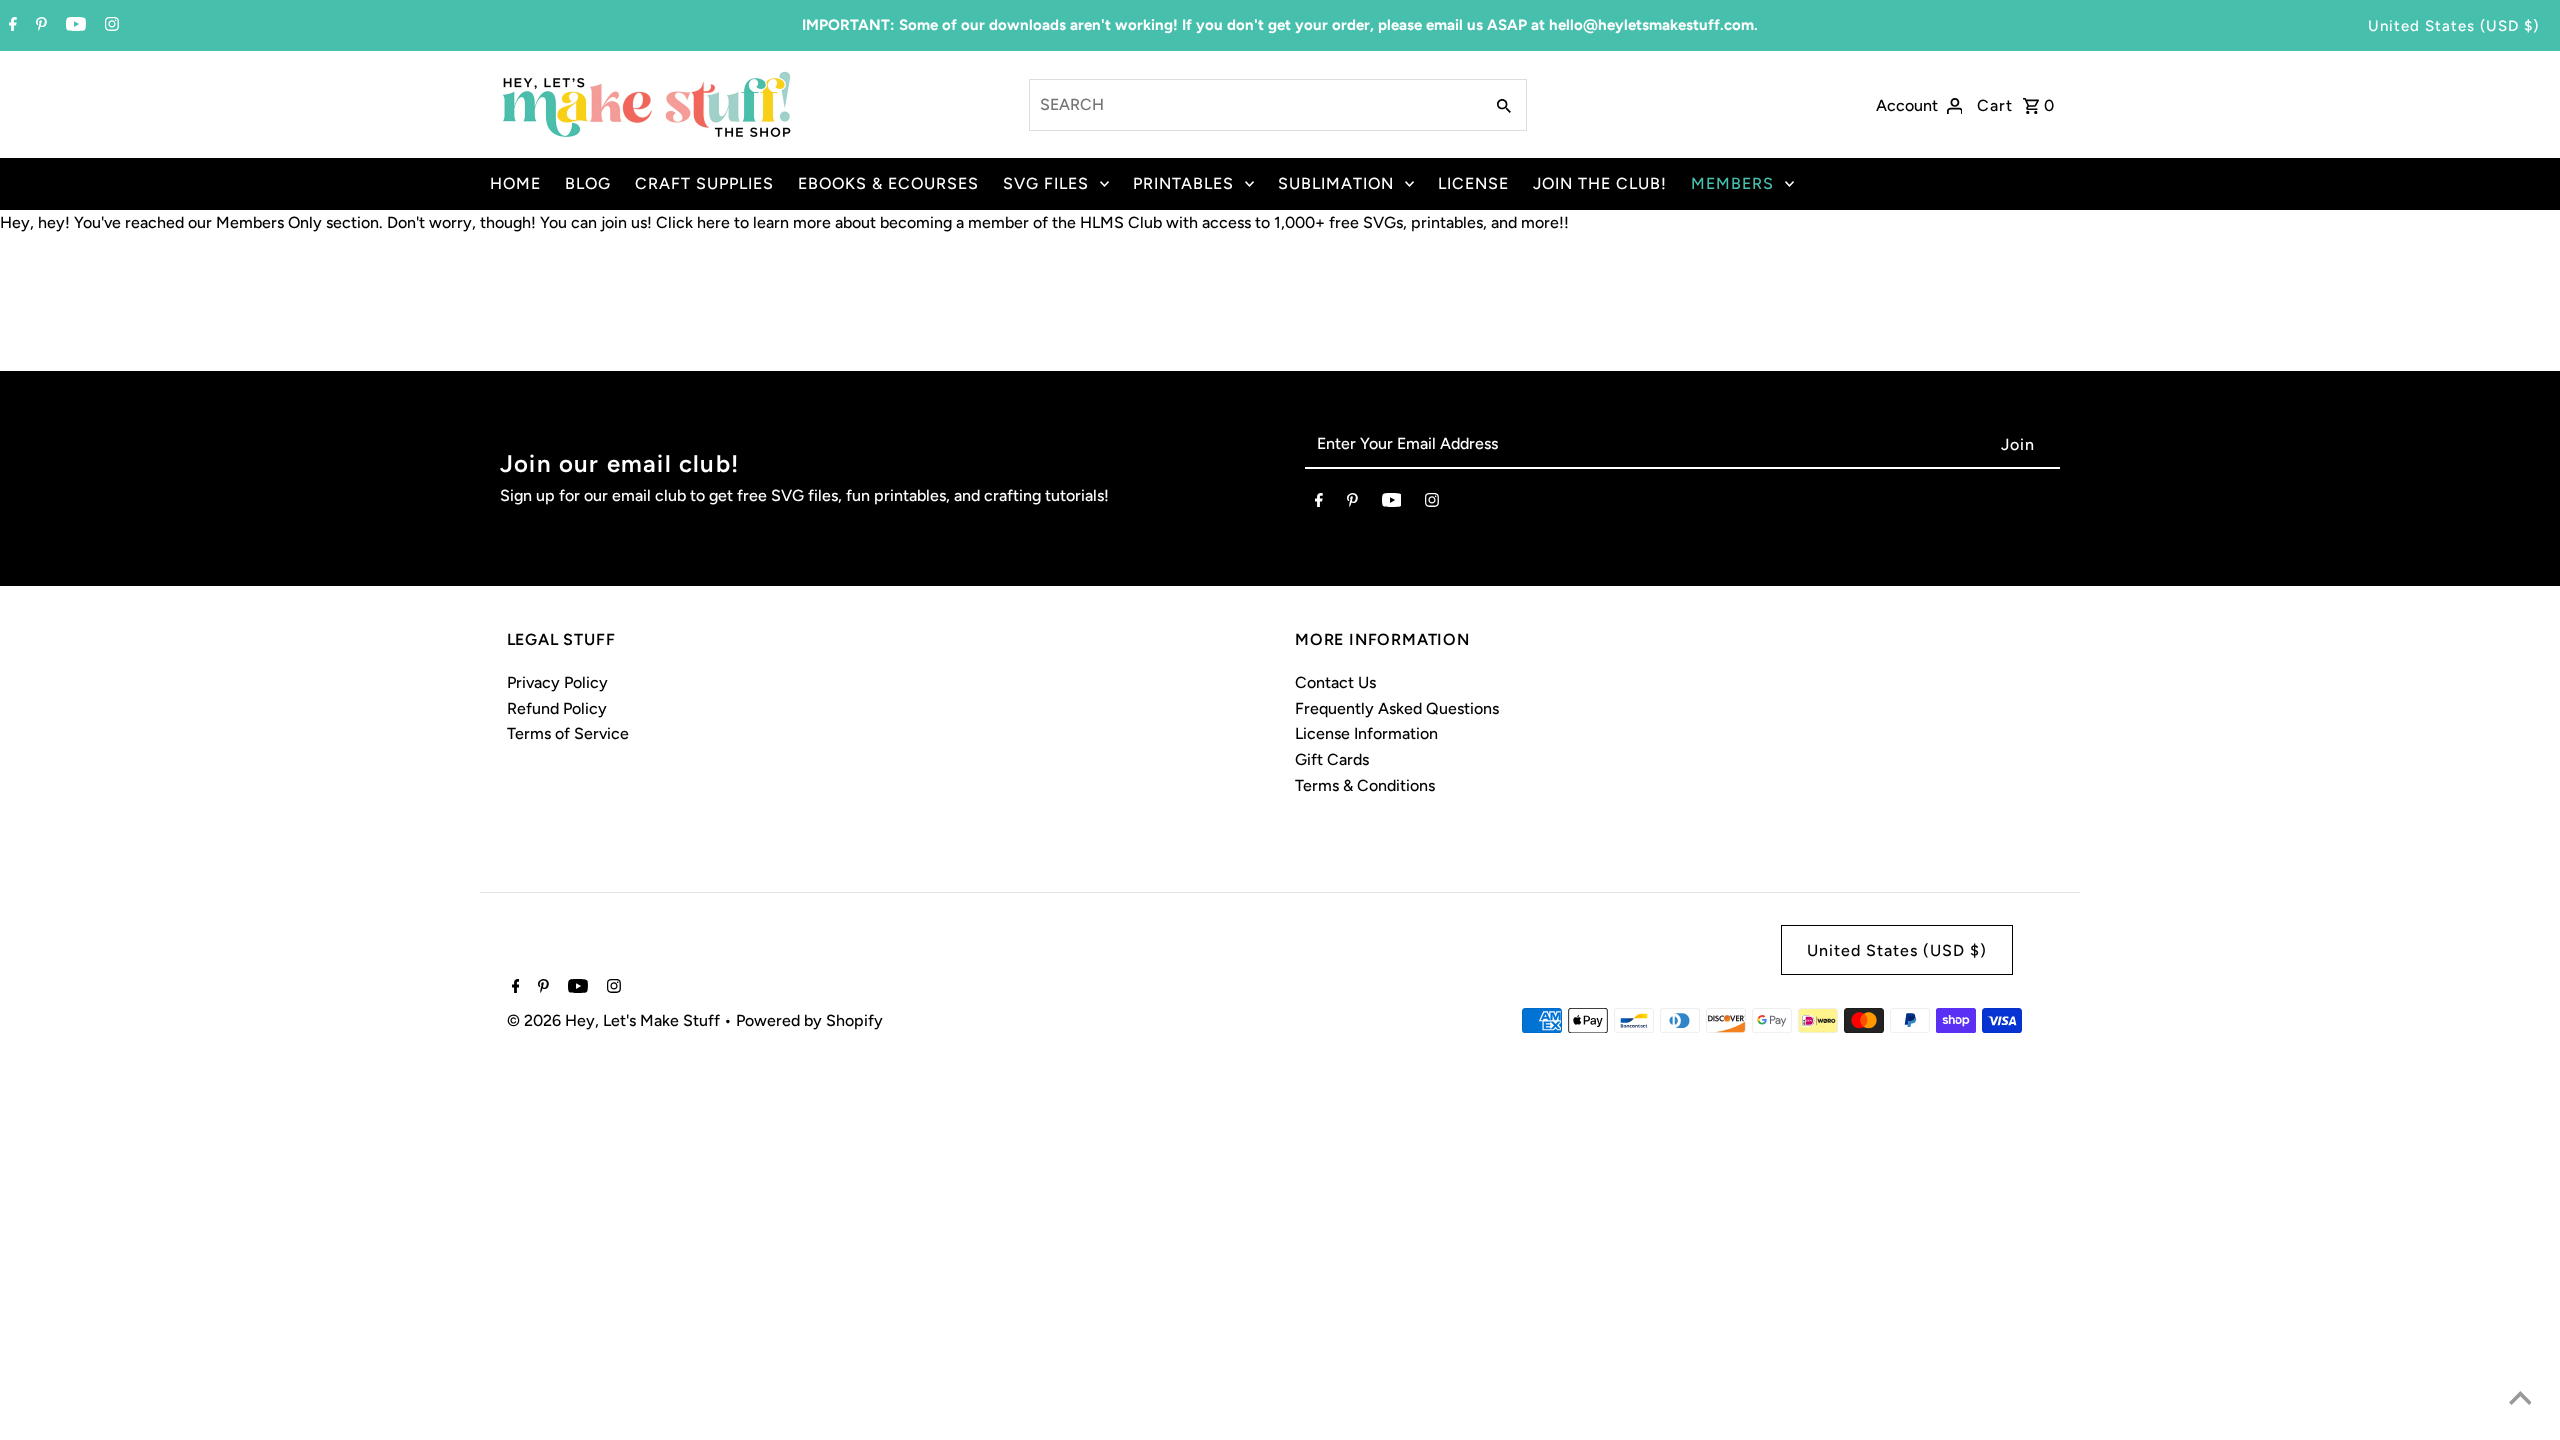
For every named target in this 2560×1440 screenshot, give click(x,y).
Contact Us (1335, 682)
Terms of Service (568, 733)
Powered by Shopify (809, 1020)
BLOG (588, 183)
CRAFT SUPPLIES (704, 183)
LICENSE (1473, 183)
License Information (1366, 733)
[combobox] (1254, 105)
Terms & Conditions (1365, 785)
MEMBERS (1732, 183)
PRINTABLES (1183, 183)
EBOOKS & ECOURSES (888, 183)
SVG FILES (1046, 183)
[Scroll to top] (2520, 1400)
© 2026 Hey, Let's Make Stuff (615, 1020)
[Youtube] (73, 26)
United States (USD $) (2453, 26)
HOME (515, 183)
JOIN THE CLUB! (1600, 183)
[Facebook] (10, 26)
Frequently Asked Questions (1397, 708)
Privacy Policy (557, 682)
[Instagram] (109, 26)
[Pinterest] (39, 26)
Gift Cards (1332, 759)
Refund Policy (557, 708)
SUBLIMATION (1336, 183)
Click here (693, 222)
